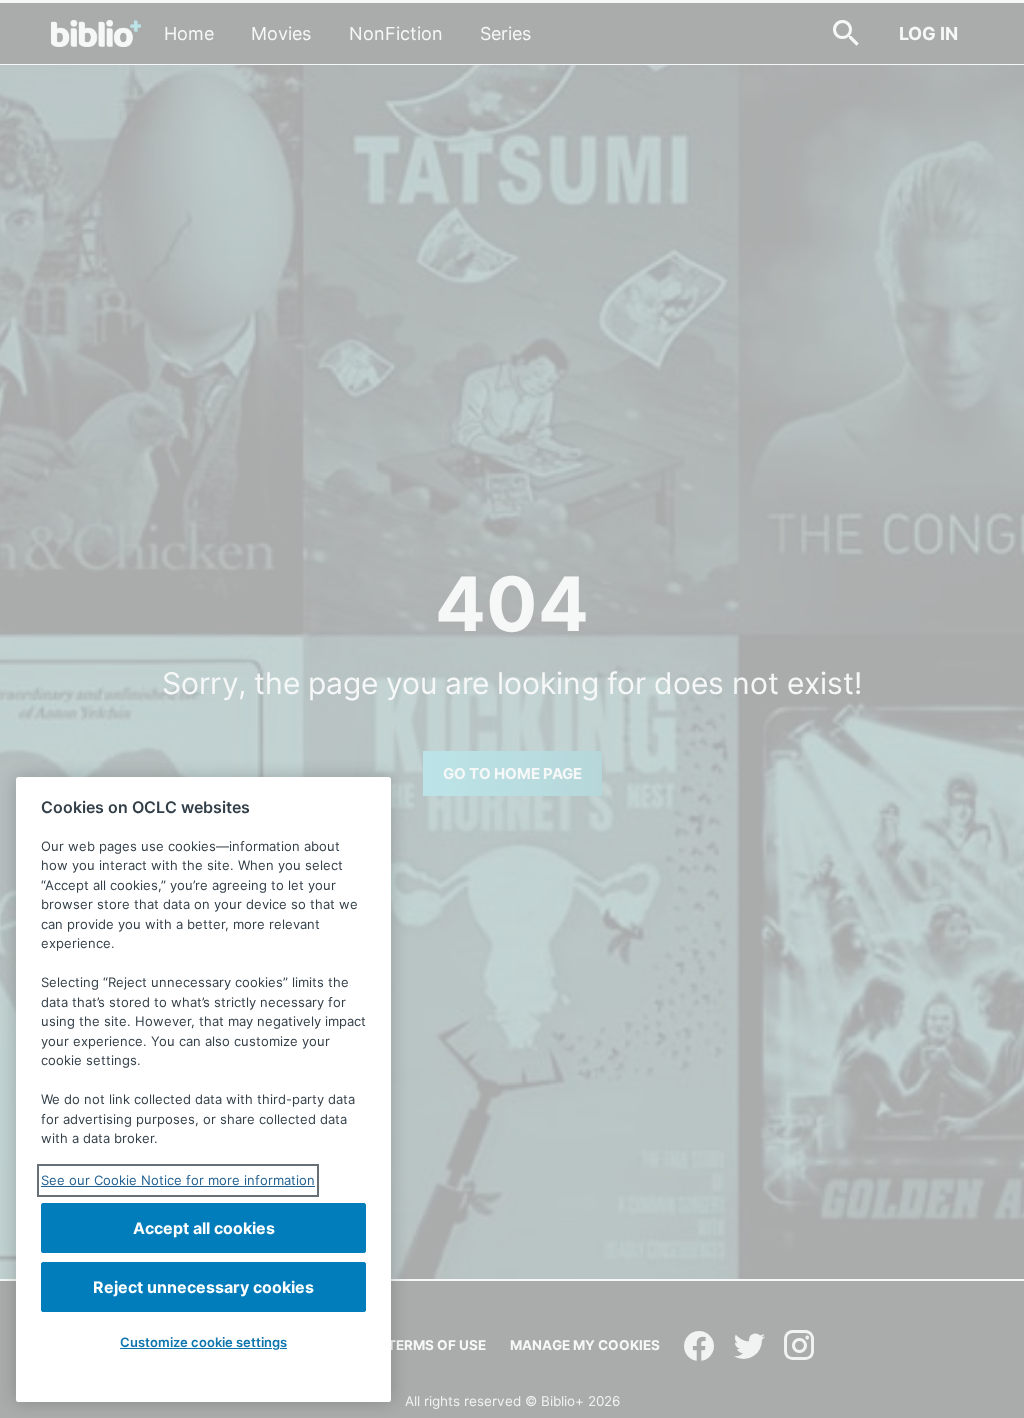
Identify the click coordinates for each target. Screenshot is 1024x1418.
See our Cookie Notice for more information (178, 1180)
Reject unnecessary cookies (203, 1287)
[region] (203, 1089)
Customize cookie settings (203, 1342)
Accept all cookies (204, 1228)
